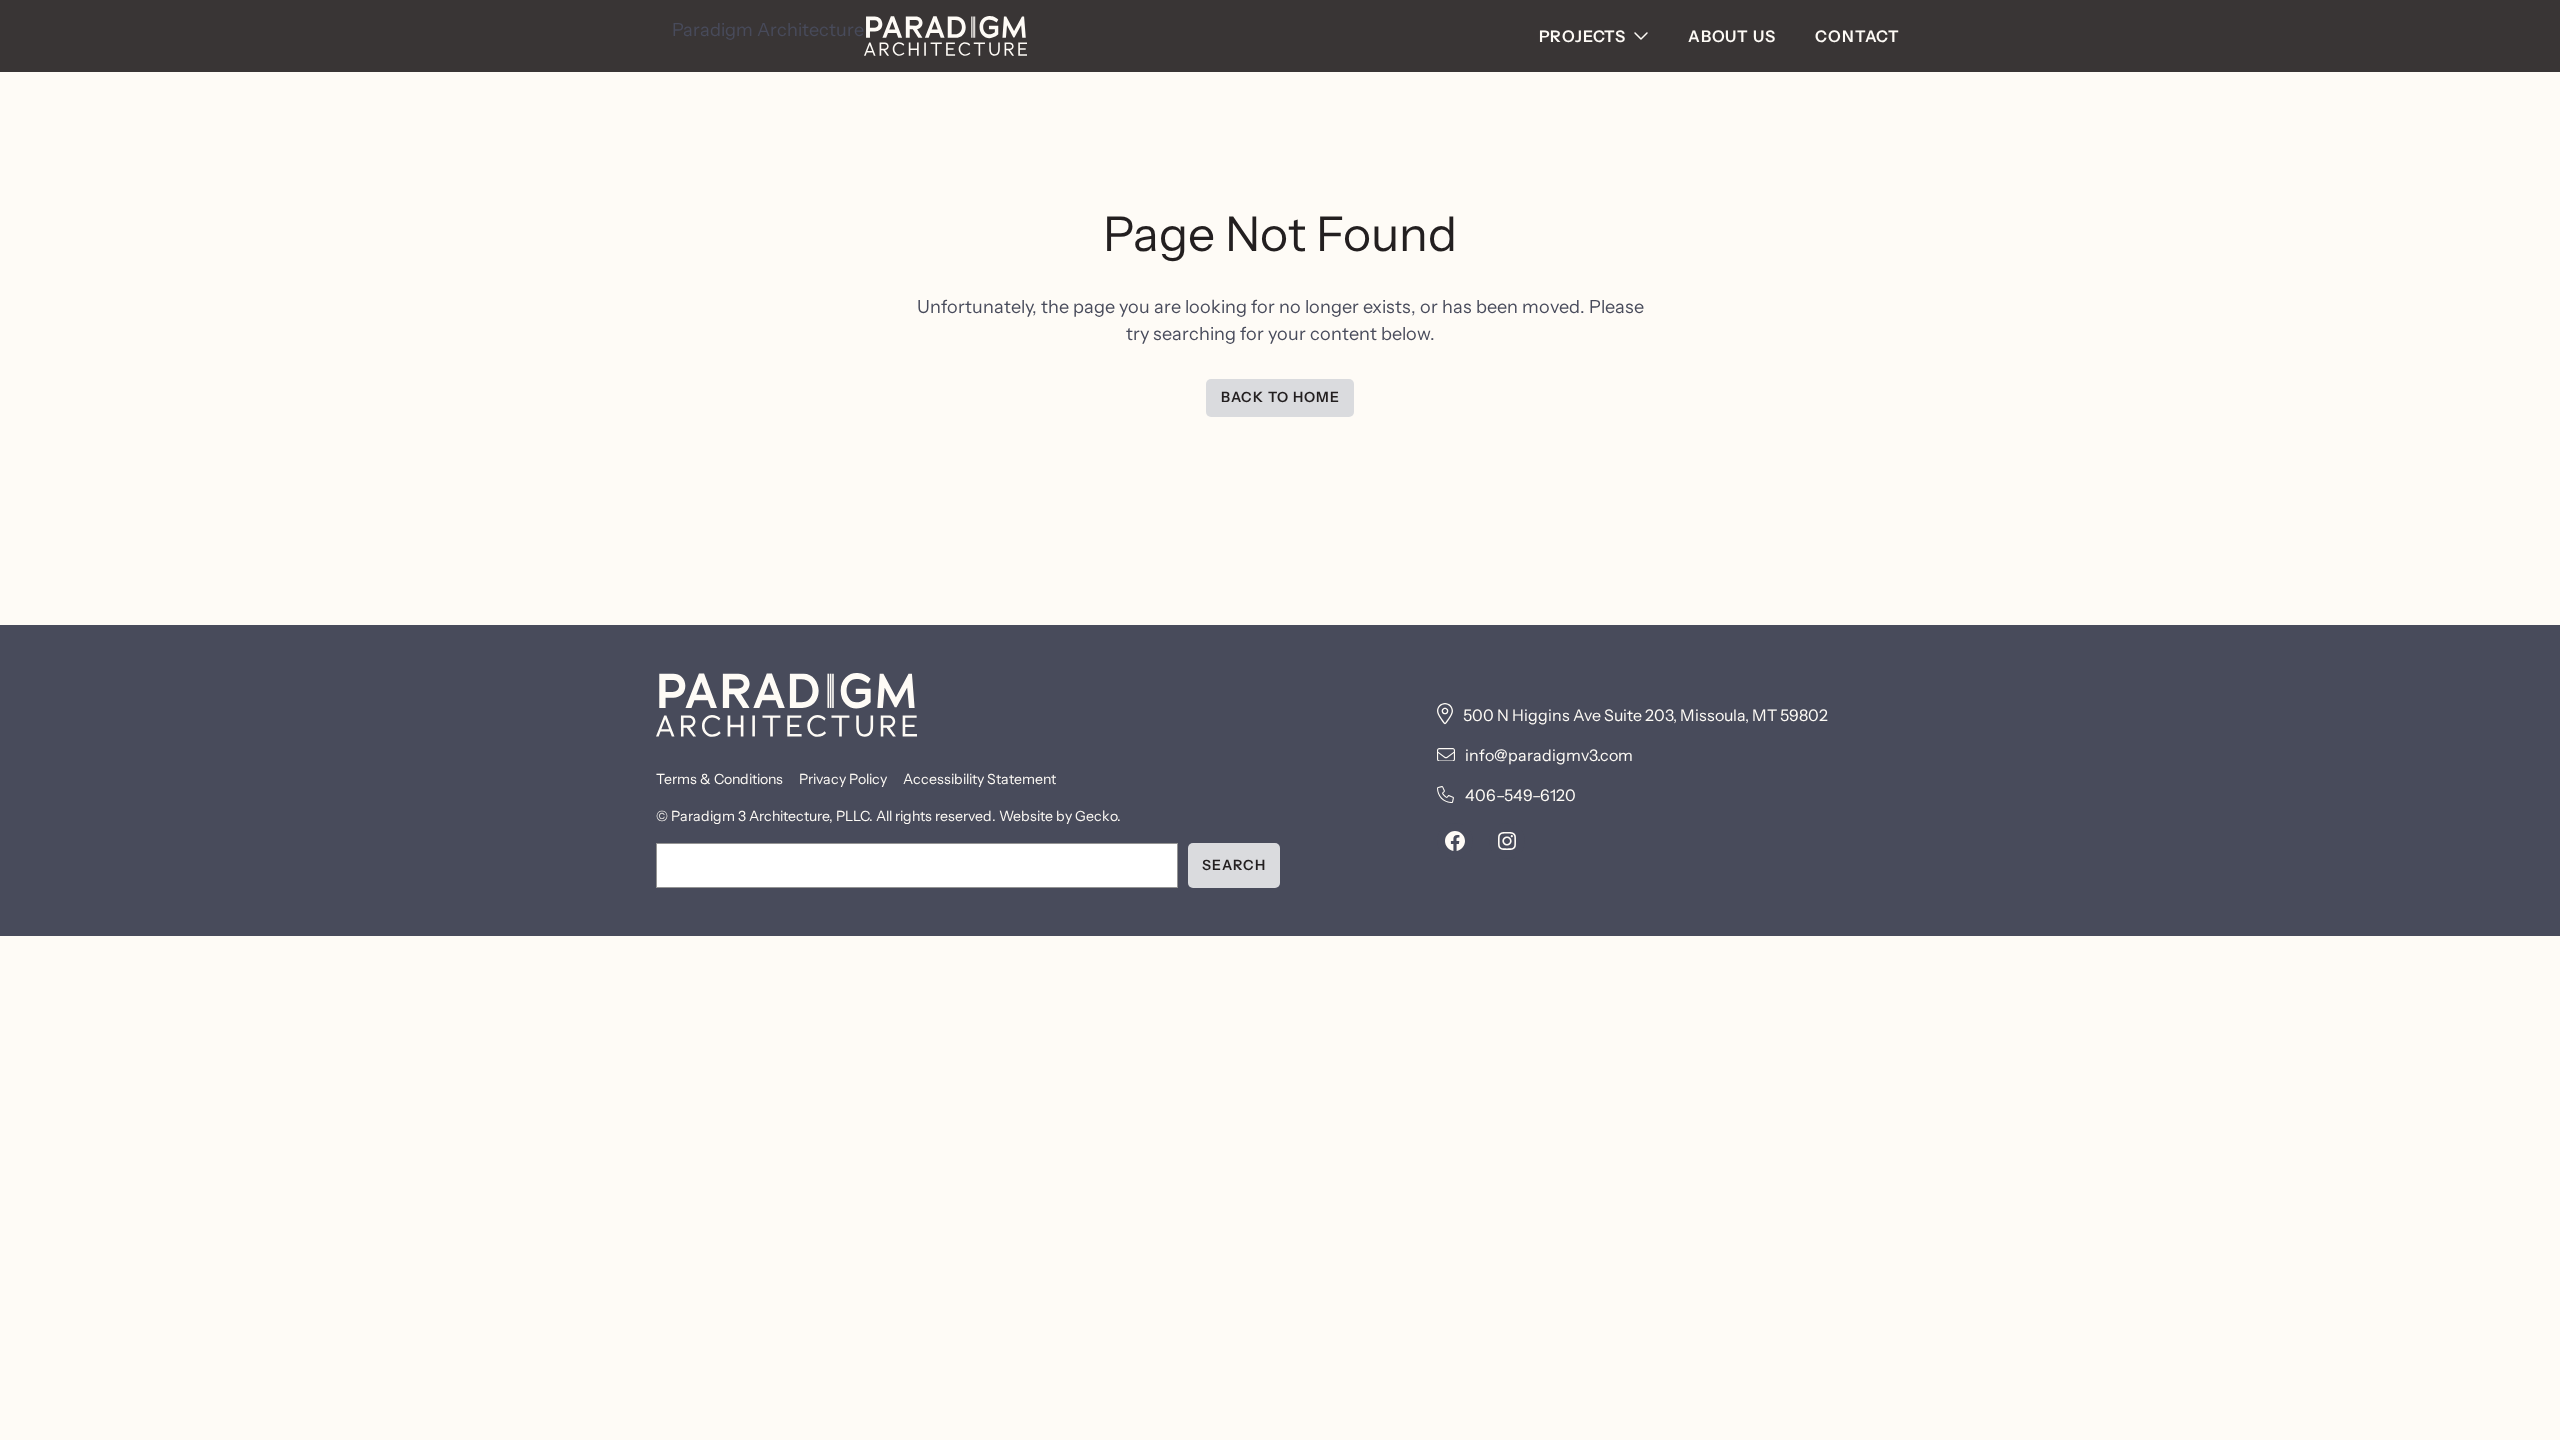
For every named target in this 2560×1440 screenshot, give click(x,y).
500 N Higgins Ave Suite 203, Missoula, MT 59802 (1645, 715)
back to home (1280, 397)
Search (1234, 865)
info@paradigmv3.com (1549, 755)
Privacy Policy (843, 779)
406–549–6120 (1520, 795)
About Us (1731, 36)
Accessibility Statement (979, 779)
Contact (1857, 36)
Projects (1582, 36)
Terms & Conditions (719, 779)
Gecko (1096, 816)
